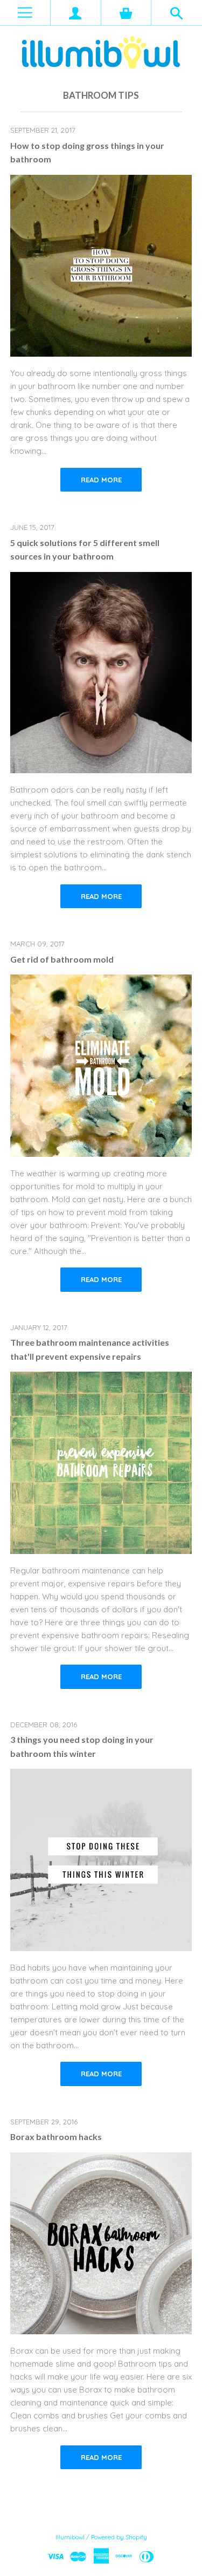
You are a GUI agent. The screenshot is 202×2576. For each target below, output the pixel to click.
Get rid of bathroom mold (62, 959)
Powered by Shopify (119, 2537)
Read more (101, 480)
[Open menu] (25, 13)
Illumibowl (70, 2537)
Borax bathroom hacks (56, 2137)
